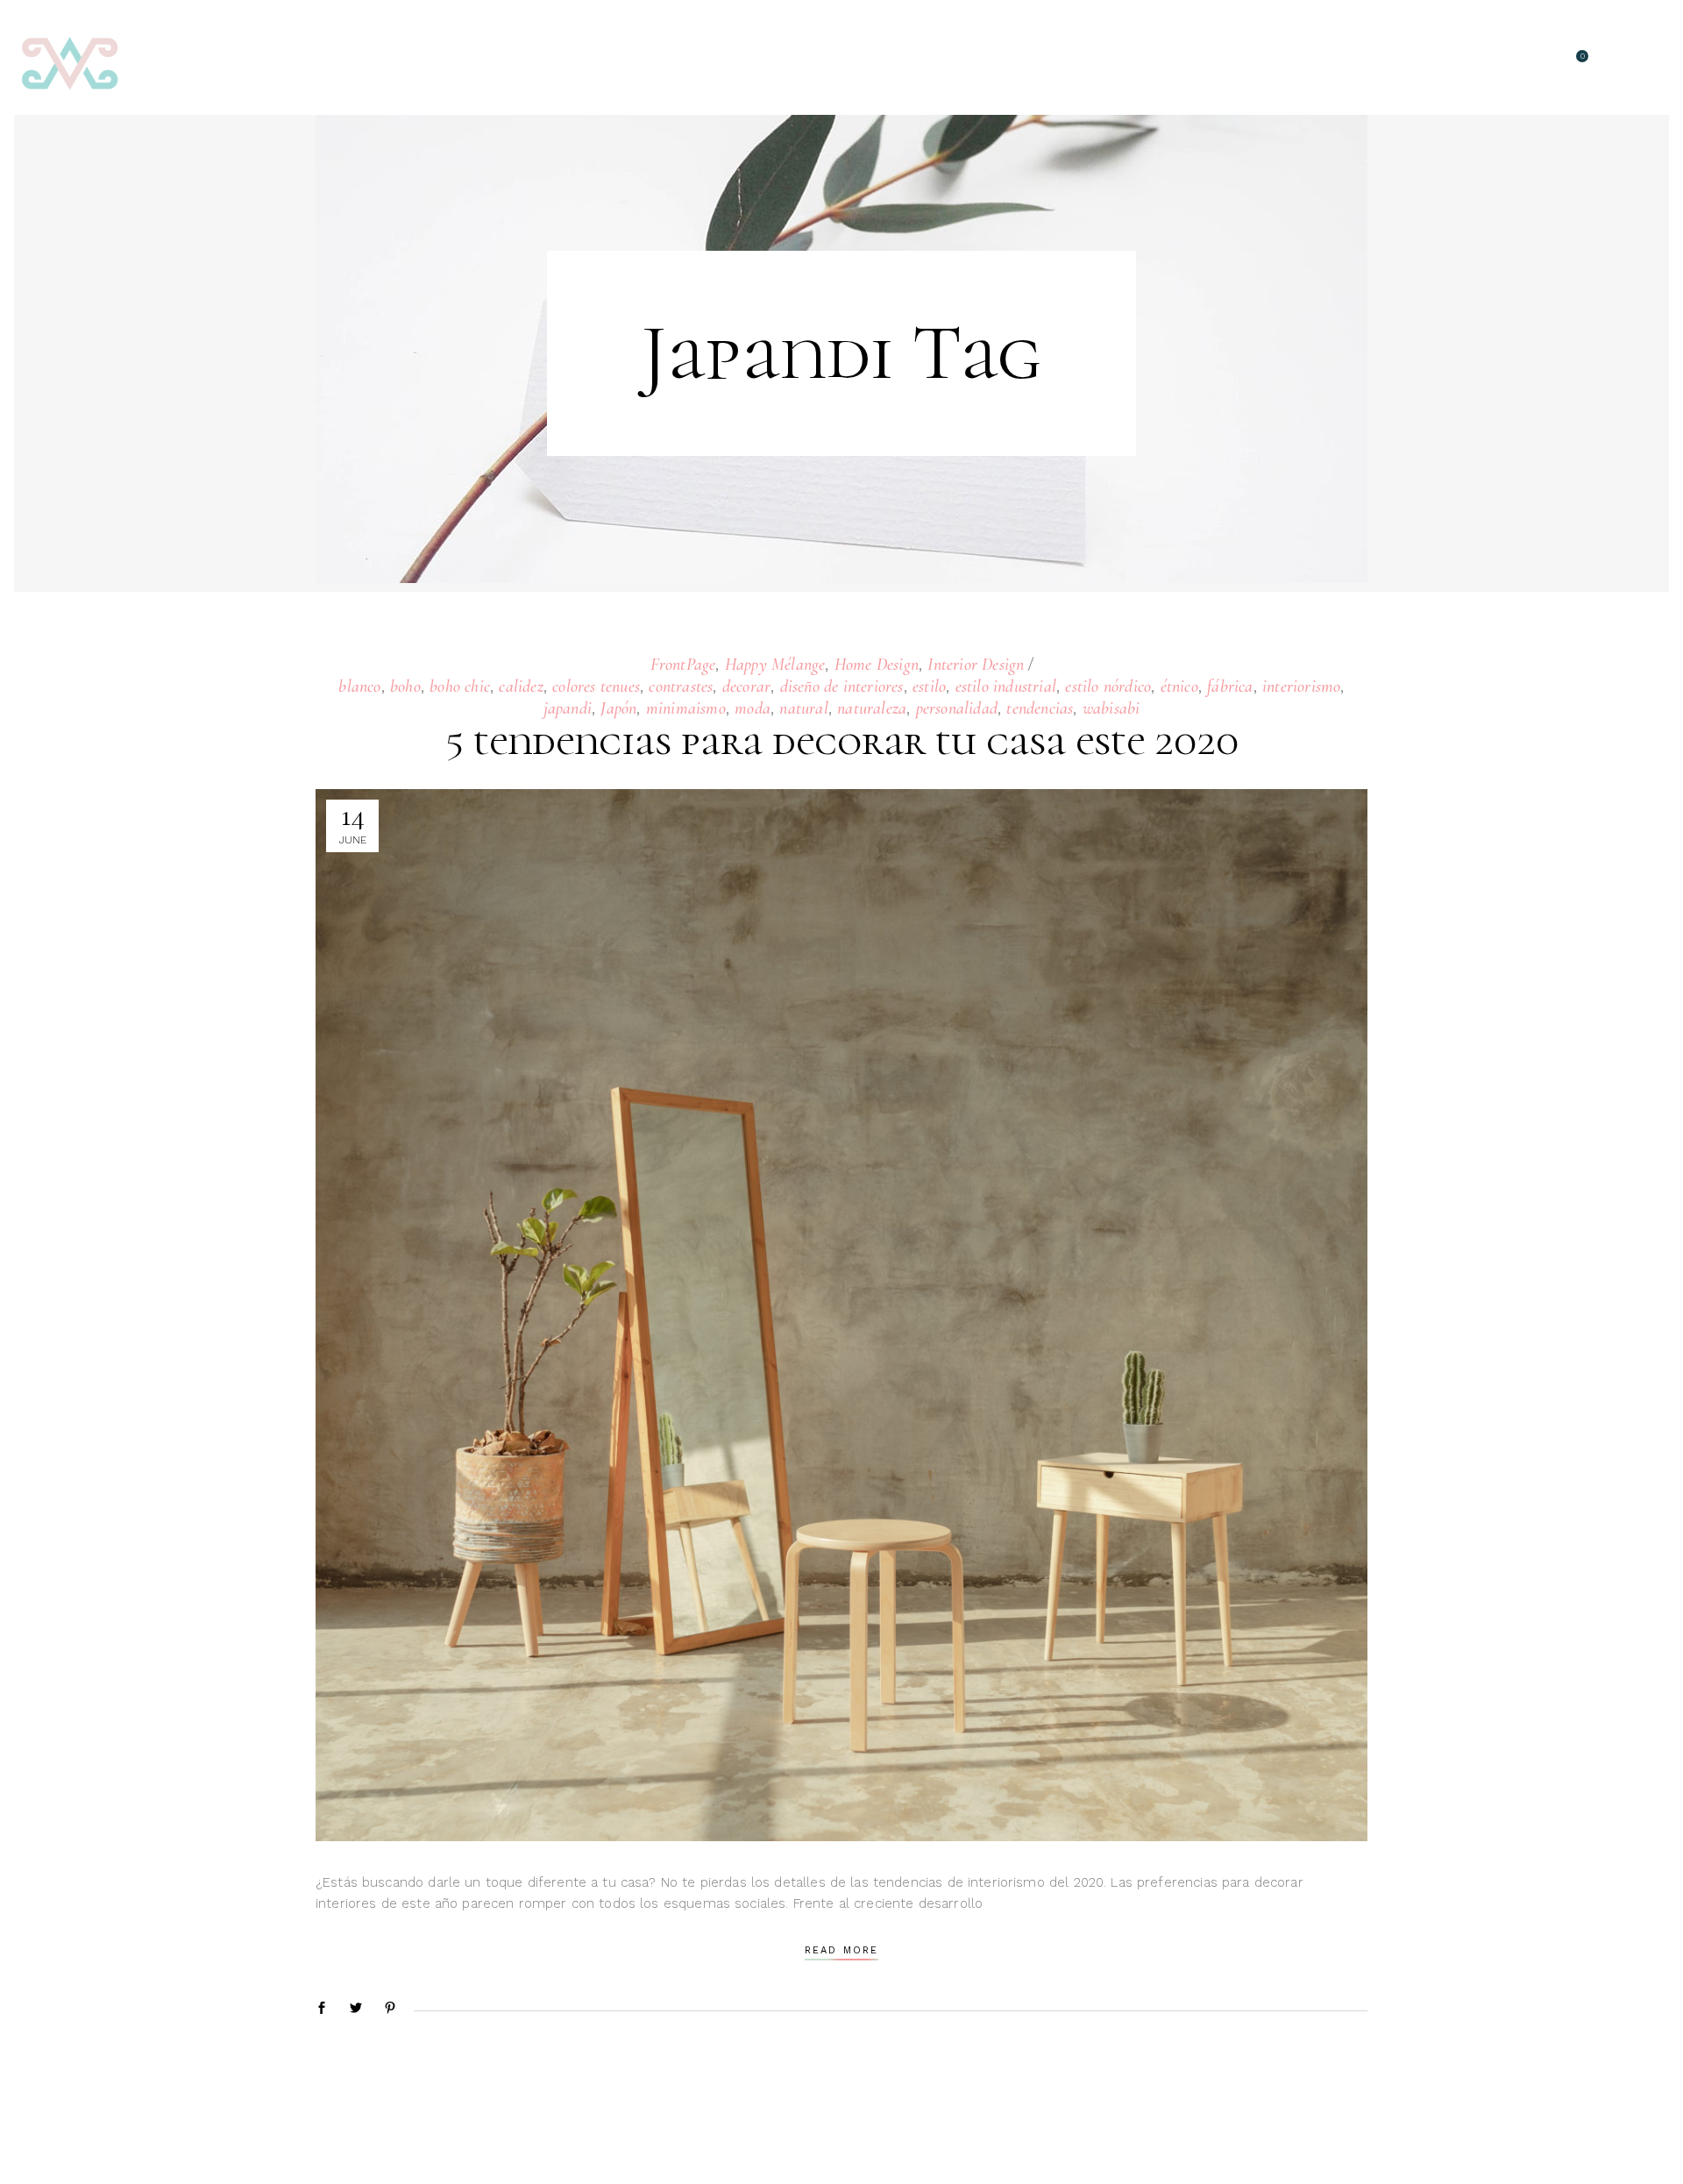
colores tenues (596, 687)
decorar (746, 687)
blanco (359, 687)
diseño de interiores (842, 687)
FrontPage (683, 665)
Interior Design (976, 665)
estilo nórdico (1108, 687)
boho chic (460, 687)
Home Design (877, 665)
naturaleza (872, 708)
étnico (1179, 687)
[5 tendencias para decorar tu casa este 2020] (841, 1315)
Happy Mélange (775, 665)
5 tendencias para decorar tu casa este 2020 (842, 741)
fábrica (1230, 687)
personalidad (957, 708)
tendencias (1040, 708)
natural (803, 708)
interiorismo (1301, 687)
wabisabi (1111, 708)
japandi (568, 708)
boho (405, 687)
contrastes (681, 687)
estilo (929, 687)
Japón (618, 708)
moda (753, 708)
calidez (521, 687)
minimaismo (686, 708)
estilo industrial (1006, 687)
